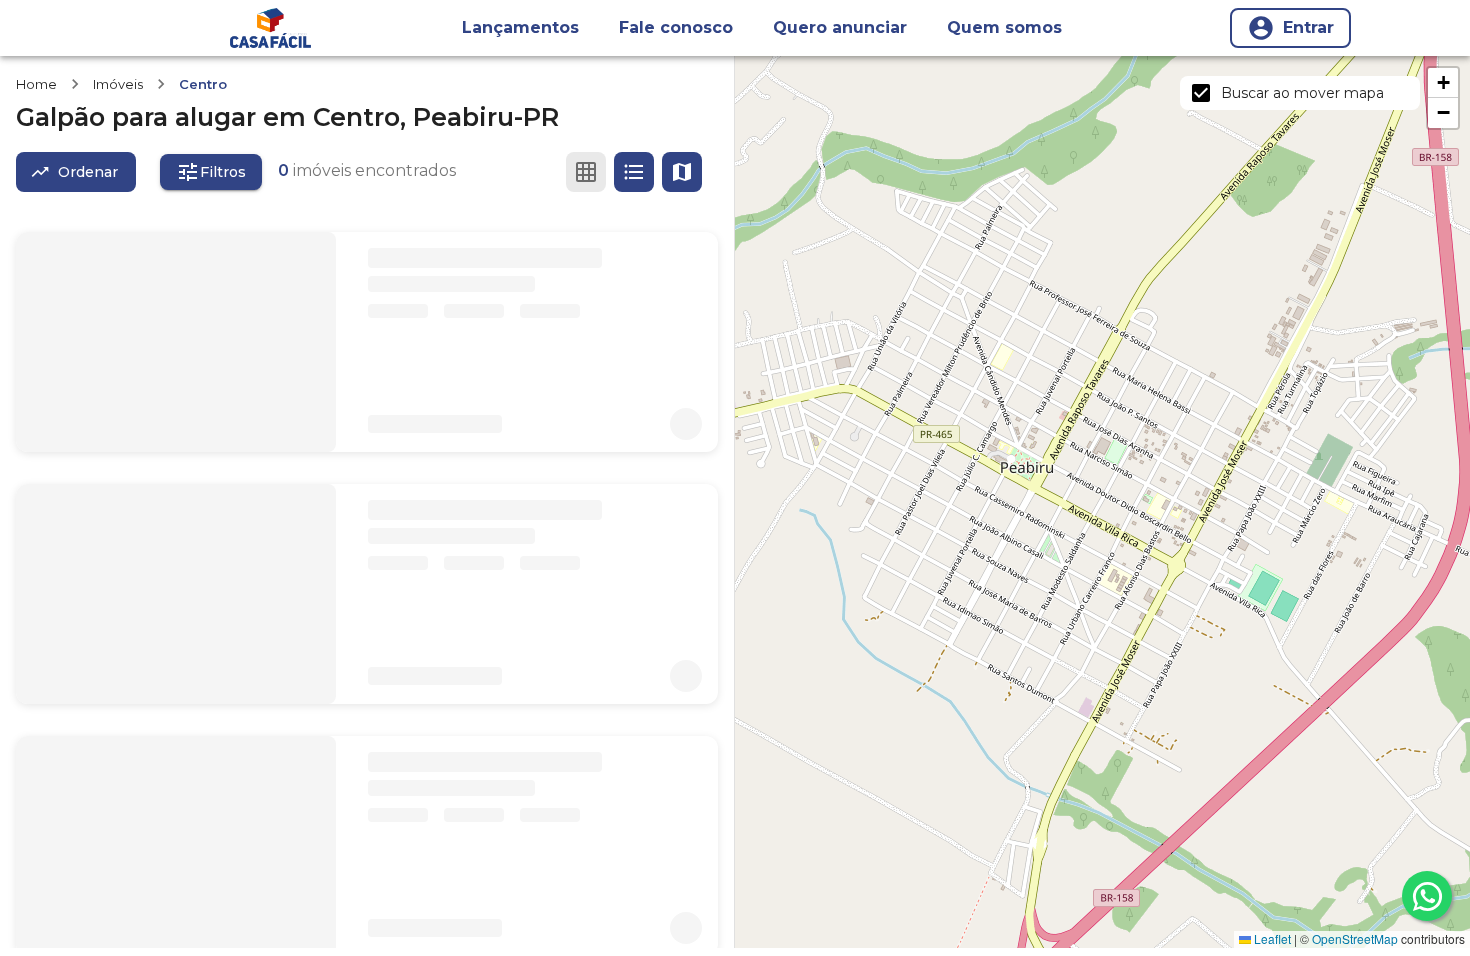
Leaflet (1271, 938)
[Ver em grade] (586, 172)
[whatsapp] (1427, 896)
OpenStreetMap (1355, 938)
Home (36, 84)
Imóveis (118, 84)
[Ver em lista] (634, 172)
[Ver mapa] (682, 172)
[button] (1443, 83)
